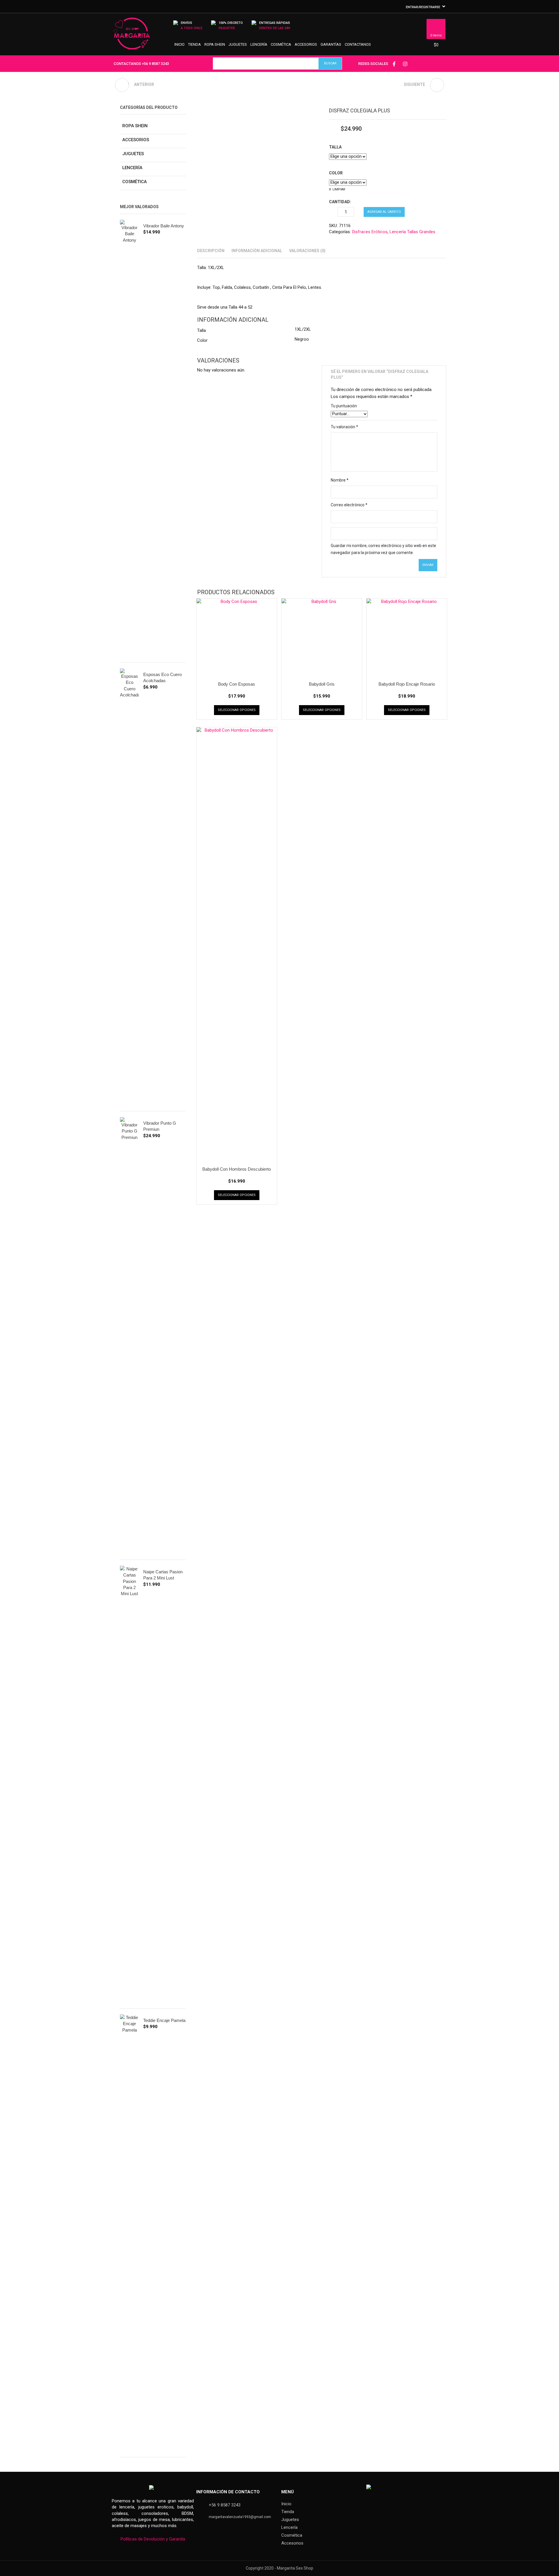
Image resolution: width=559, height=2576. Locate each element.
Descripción (211, 251)
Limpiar (339, 189)
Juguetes (238, 44)
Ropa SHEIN (215, 44)
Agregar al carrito (384, 212)
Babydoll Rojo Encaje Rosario (407, 684)
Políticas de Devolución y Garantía (153, 2539)
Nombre (340, 480)
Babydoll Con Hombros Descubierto (237, 1169)
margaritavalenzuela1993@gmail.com (240, 2517)
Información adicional (257, 251)
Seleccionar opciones (237, 710)
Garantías (331, 44)
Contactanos (358, 44)
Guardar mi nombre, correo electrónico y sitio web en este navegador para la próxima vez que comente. (383, 549)
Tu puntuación (344, 406)
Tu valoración (344, 427)
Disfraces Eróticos (370, 232)
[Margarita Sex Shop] (132, 36)
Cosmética (281, 44)
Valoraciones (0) (307, 251)
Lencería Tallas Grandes (412, 232)
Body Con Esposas (237, 684)
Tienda (194, 44)
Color (336, 173)
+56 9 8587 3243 (155, 64)
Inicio (179, 44)
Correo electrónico (349, 505)
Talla (335, 147)
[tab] (211, 251)
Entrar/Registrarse (423, 7)
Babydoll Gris (322, 684)
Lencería (259, 44)
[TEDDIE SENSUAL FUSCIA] (437, 85)
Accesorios (306, 44)
